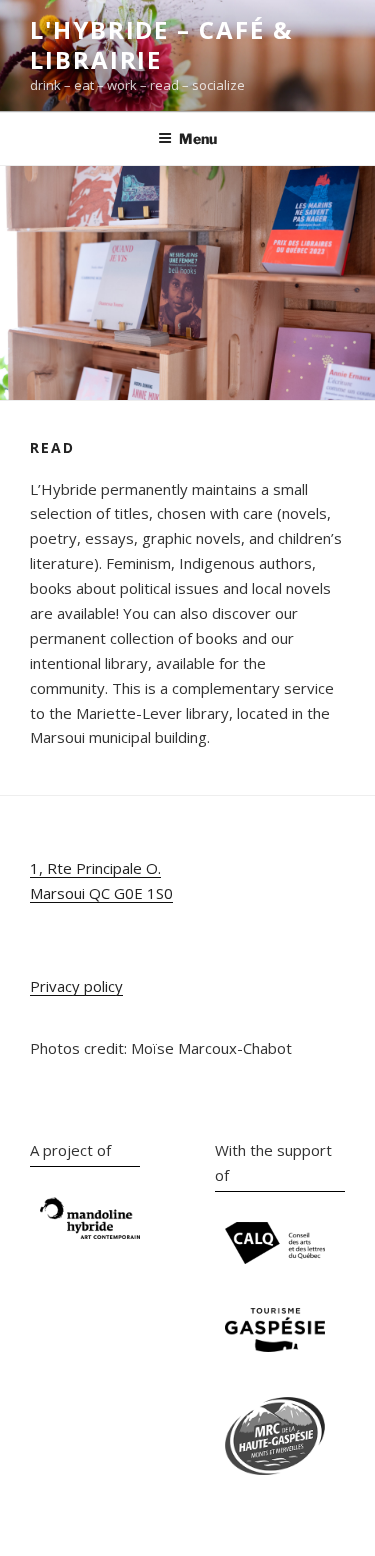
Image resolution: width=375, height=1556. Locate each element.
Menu (198, 138)
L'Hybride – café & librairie (161, 44)
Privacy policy (76, 986)
